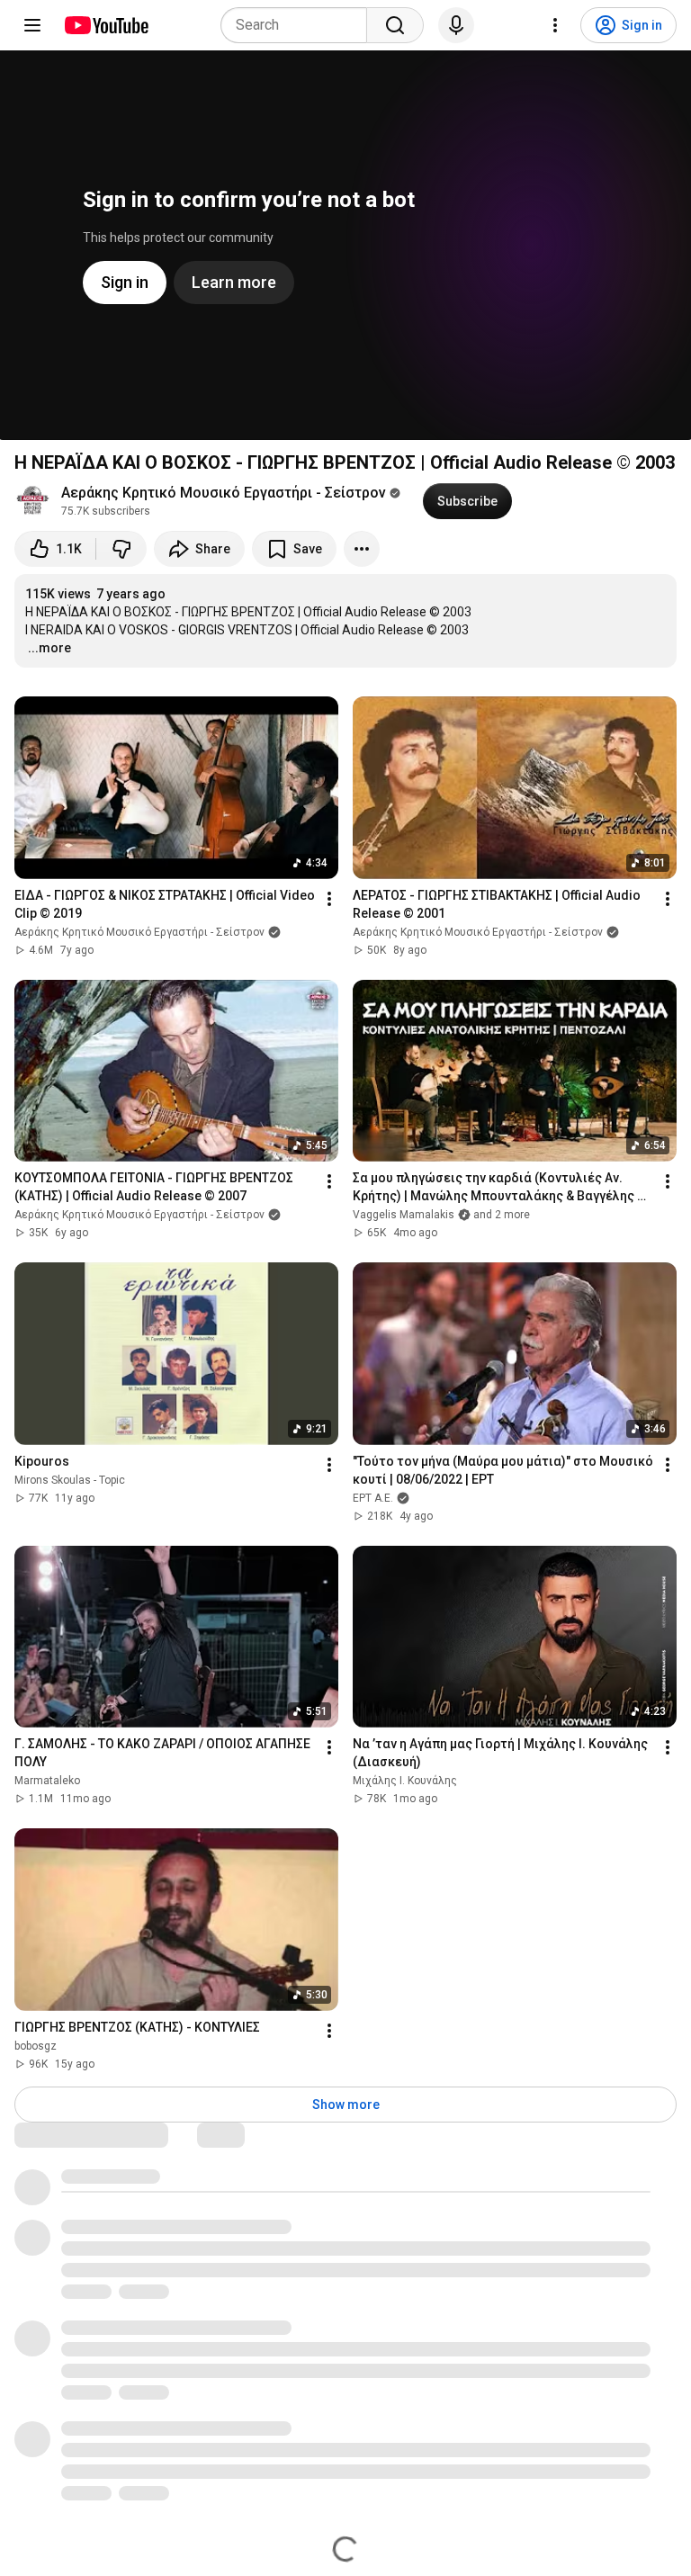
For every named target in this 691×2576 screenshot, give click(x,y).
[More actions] (362, 549)
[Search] (395, 25)
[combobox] (299, 25)
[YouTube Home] (106, 25)
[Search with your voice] (456, 25)
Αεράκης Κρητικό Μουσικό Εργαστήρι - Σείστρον (224, 493)
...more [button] (49, 648)
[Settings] (555, 25)
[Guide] (32, 25)
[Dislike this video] (121, 549)
